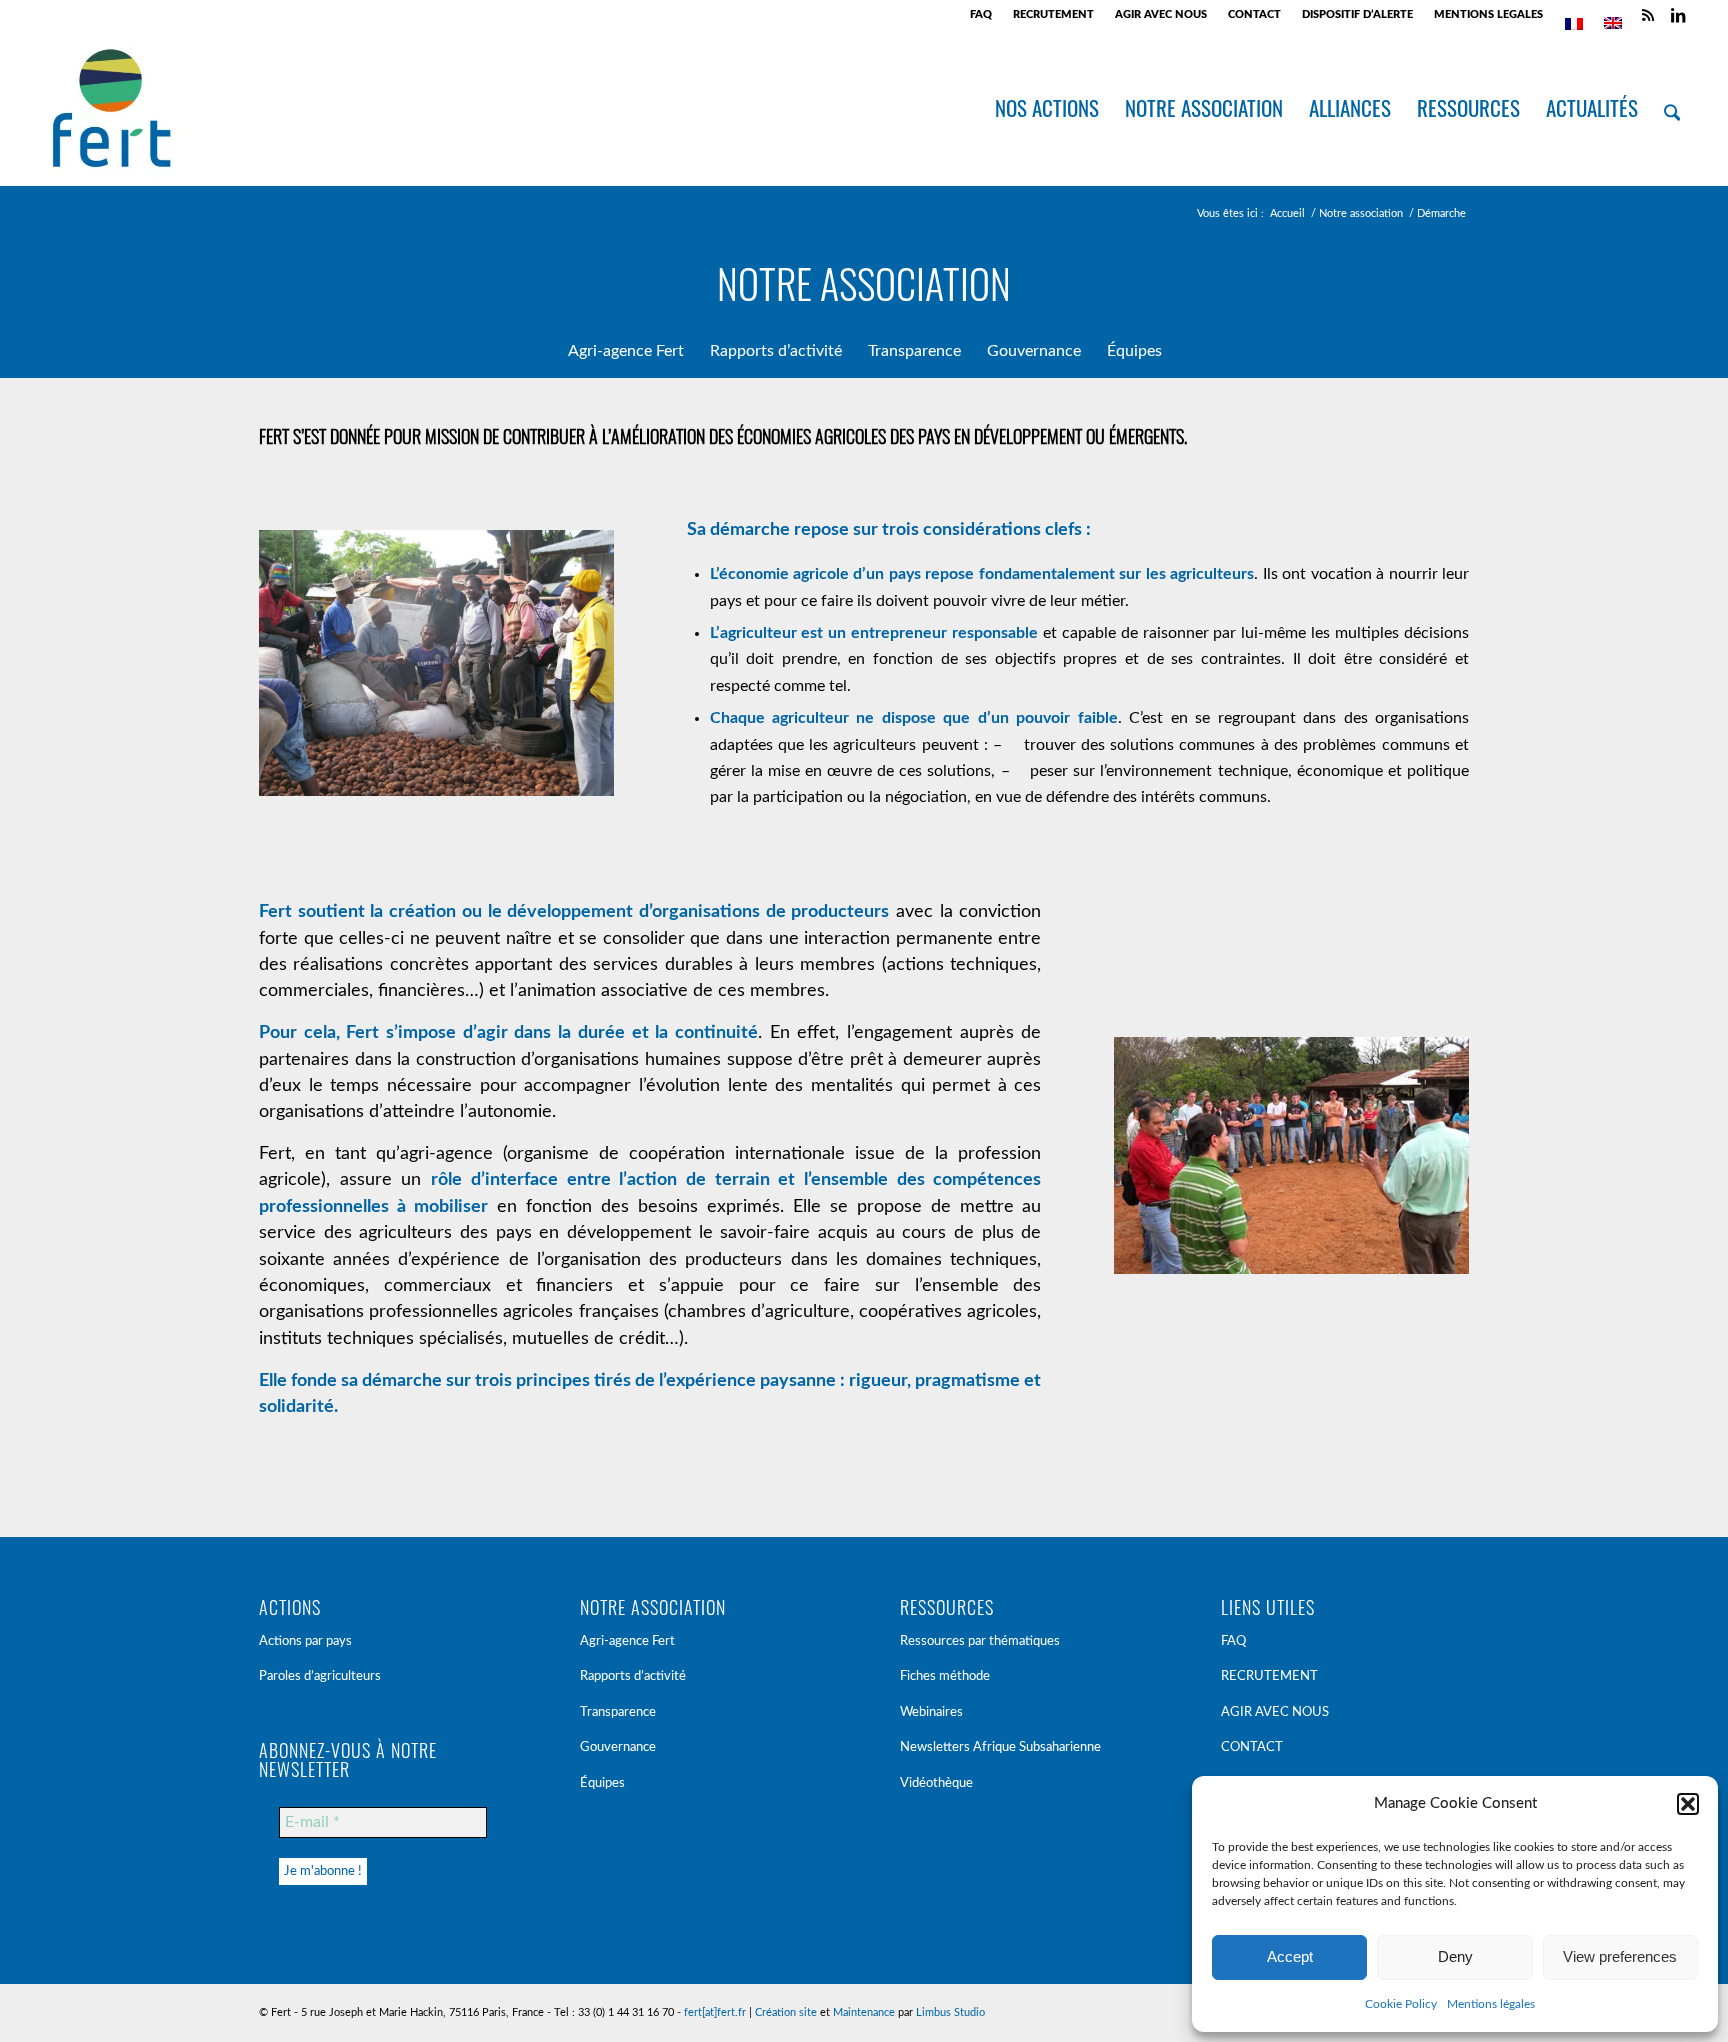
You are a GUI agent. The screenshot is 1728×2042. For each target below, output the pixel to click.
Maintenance (864, 2012)
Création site (786, 2012)
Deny (1455, 1956)
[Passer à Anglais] (1613, 23)
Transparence (618, 1712)
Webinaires (931, 1712)
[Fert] (111, 108)
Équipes (602, 1783)
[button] (1688, 1804)
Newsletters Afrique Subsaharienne (1000, 1747)
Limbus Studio (950, 2012)
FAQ (981, 14)
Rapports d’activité (633, 1676)
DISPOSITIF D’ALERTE (1357, 14)
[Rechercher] (1672, 108)
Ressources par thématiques (980, 1641)
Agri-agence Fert (627, 1641)
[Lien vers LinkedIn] (1678, 15)
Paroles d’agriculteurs (320, 1676)
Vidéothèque (936, 1783)
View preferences (1620, 1956)
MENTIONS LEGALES (1488, 14)
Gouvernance (618, 1747)
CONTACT (1254, 14)
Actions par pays (305, 1641)
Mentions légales (1491, 2004)
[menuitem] (981, 15)
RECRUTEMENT (1053, 14)
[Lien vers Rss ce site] (1647, 15)
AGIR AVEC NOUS (1161, 14)
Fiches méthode (945, 1676)
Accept (1290, 1956)
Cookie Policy (1401, 2004)
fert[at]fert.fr (715, 2012)
